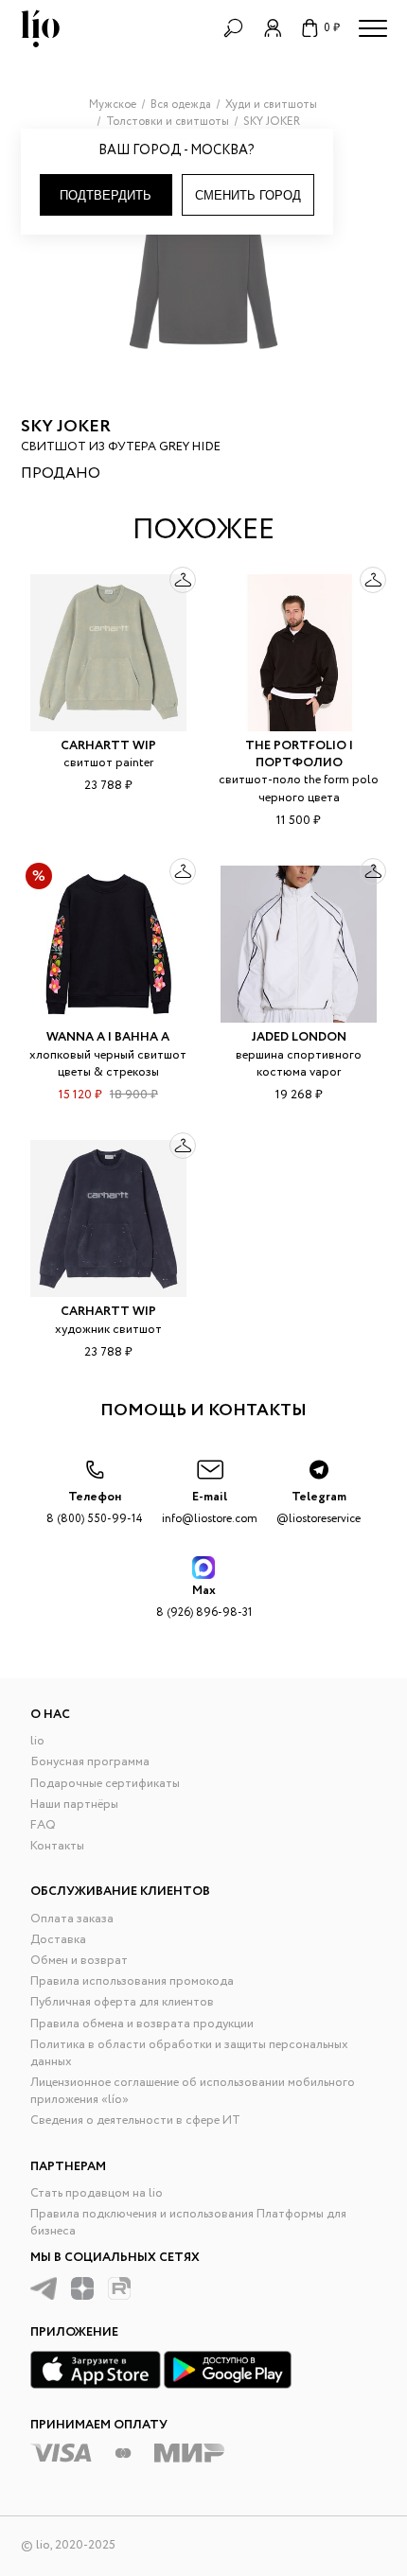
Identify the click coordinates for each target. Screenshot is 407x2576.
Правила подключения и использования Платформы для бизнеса (188, 2223)
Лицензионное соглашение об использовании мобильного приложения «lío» (193, 2091)
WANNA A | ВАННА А (108, 1037)
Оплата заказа (72, 1919)
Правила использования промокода (132, 1981)
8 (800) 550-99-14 (95, 1507)
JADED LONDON (299, 1037)
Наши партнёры (74, 1805)
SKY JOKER (66, 427)
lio (37, 1741)
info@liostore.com (210, 1507)
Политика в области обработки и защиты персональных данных (189, 2053)
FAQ (43, 1825)
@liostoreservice (319, 1507)
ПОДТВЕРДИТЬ (106, 195)
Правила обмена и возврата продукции (142, 2024)
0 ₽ (332, 28)
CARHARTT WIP (108, 746)
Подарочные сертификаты (105, 1784)
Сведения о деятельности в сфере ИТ (135, 2120)
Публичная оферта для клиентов (122, 2002)
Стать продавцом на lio (97, 2193)
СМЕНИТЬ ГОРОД (248, 195)
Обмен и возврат (79, 1961)
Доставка (58, 1940)
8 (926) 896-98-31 (204, 1601)
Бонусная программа (90, 1762)
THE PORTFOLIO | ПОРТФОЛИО (299, 754)
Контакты (57, 1846)
